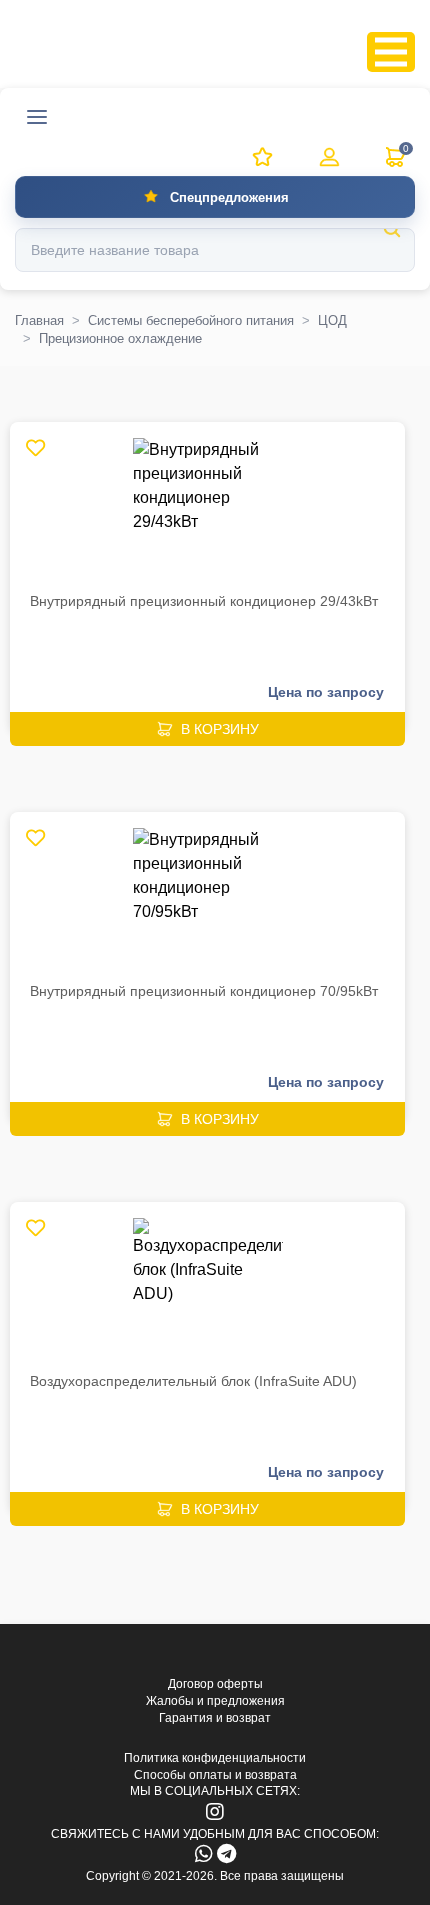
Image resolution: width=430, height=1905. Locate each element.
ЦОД (332, 320)
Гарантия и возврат (215, 1718)
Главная (39, 320)
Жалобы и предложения (215, 1701)
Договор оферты (215, 1684)
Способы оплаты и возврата (215, 1775)
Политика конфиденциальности (215, 1758)
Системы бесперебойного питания (191, 320)
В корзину (220, 729)
